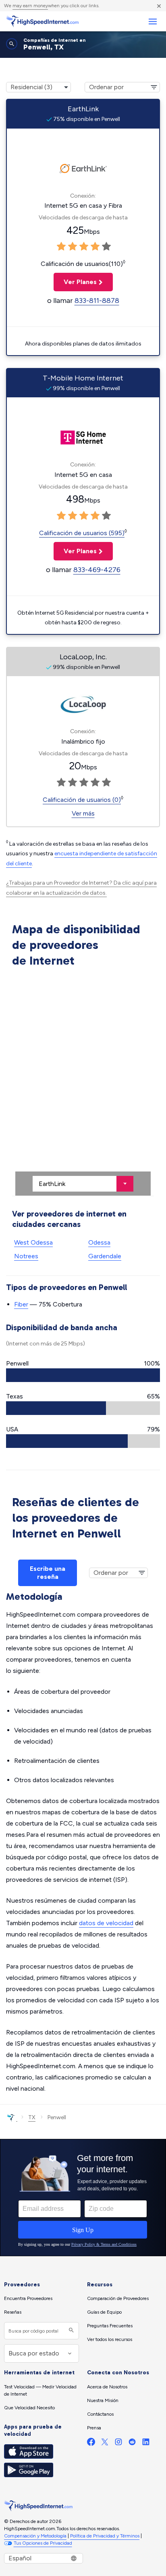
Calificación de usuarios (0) (82, 800)
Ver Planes (75, 282)
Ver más (83, 813)
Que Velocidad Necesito (29, 2408)
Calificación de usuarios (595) (82, 533)
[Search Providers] (70, 2331)
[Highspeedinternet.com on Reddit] (132, 2444)
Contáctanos (100, 2414)
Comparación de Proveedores (118, 2298)
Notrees (26, 1256)
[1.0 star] (61, 247)
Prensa (94, 2428)
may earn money (30, 6)
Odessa (99, 1242)
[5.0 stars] (106, 247)
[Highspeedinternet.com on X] (105, 2444)
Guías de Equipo (104, 2312)
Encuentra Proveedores (28, 2298)
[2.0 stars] (73, 247)
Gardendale (105, 1256)
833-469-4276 (97, 570)
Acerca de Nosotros (107, 2387)
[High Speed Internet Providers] (42, 21)
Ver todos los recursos (110, 2339)
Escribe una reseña (48, 1573)
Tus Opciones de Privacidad (43, 2543)
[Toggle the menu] (153, 21)
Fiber (21, 1304)
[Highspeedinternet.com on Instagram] (118, 2444)
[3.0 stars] (84, 247)
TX (32, 2117)
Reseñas (13, 2312)
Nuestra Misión (103, 2400)
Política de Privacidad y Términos (105, 2536)
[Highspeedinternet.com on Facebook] (91, 2444)
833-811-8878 (97, 301)
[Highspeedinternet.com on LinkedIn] (146, 2444)
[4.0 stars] (95, 247)
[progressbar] (83, 1375)
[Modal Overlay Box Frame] (83, 2198)
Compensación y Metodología (35, 2536)
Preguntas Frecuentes (110, 2326)
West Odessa (33, 1242)
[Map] (83, 1083)
